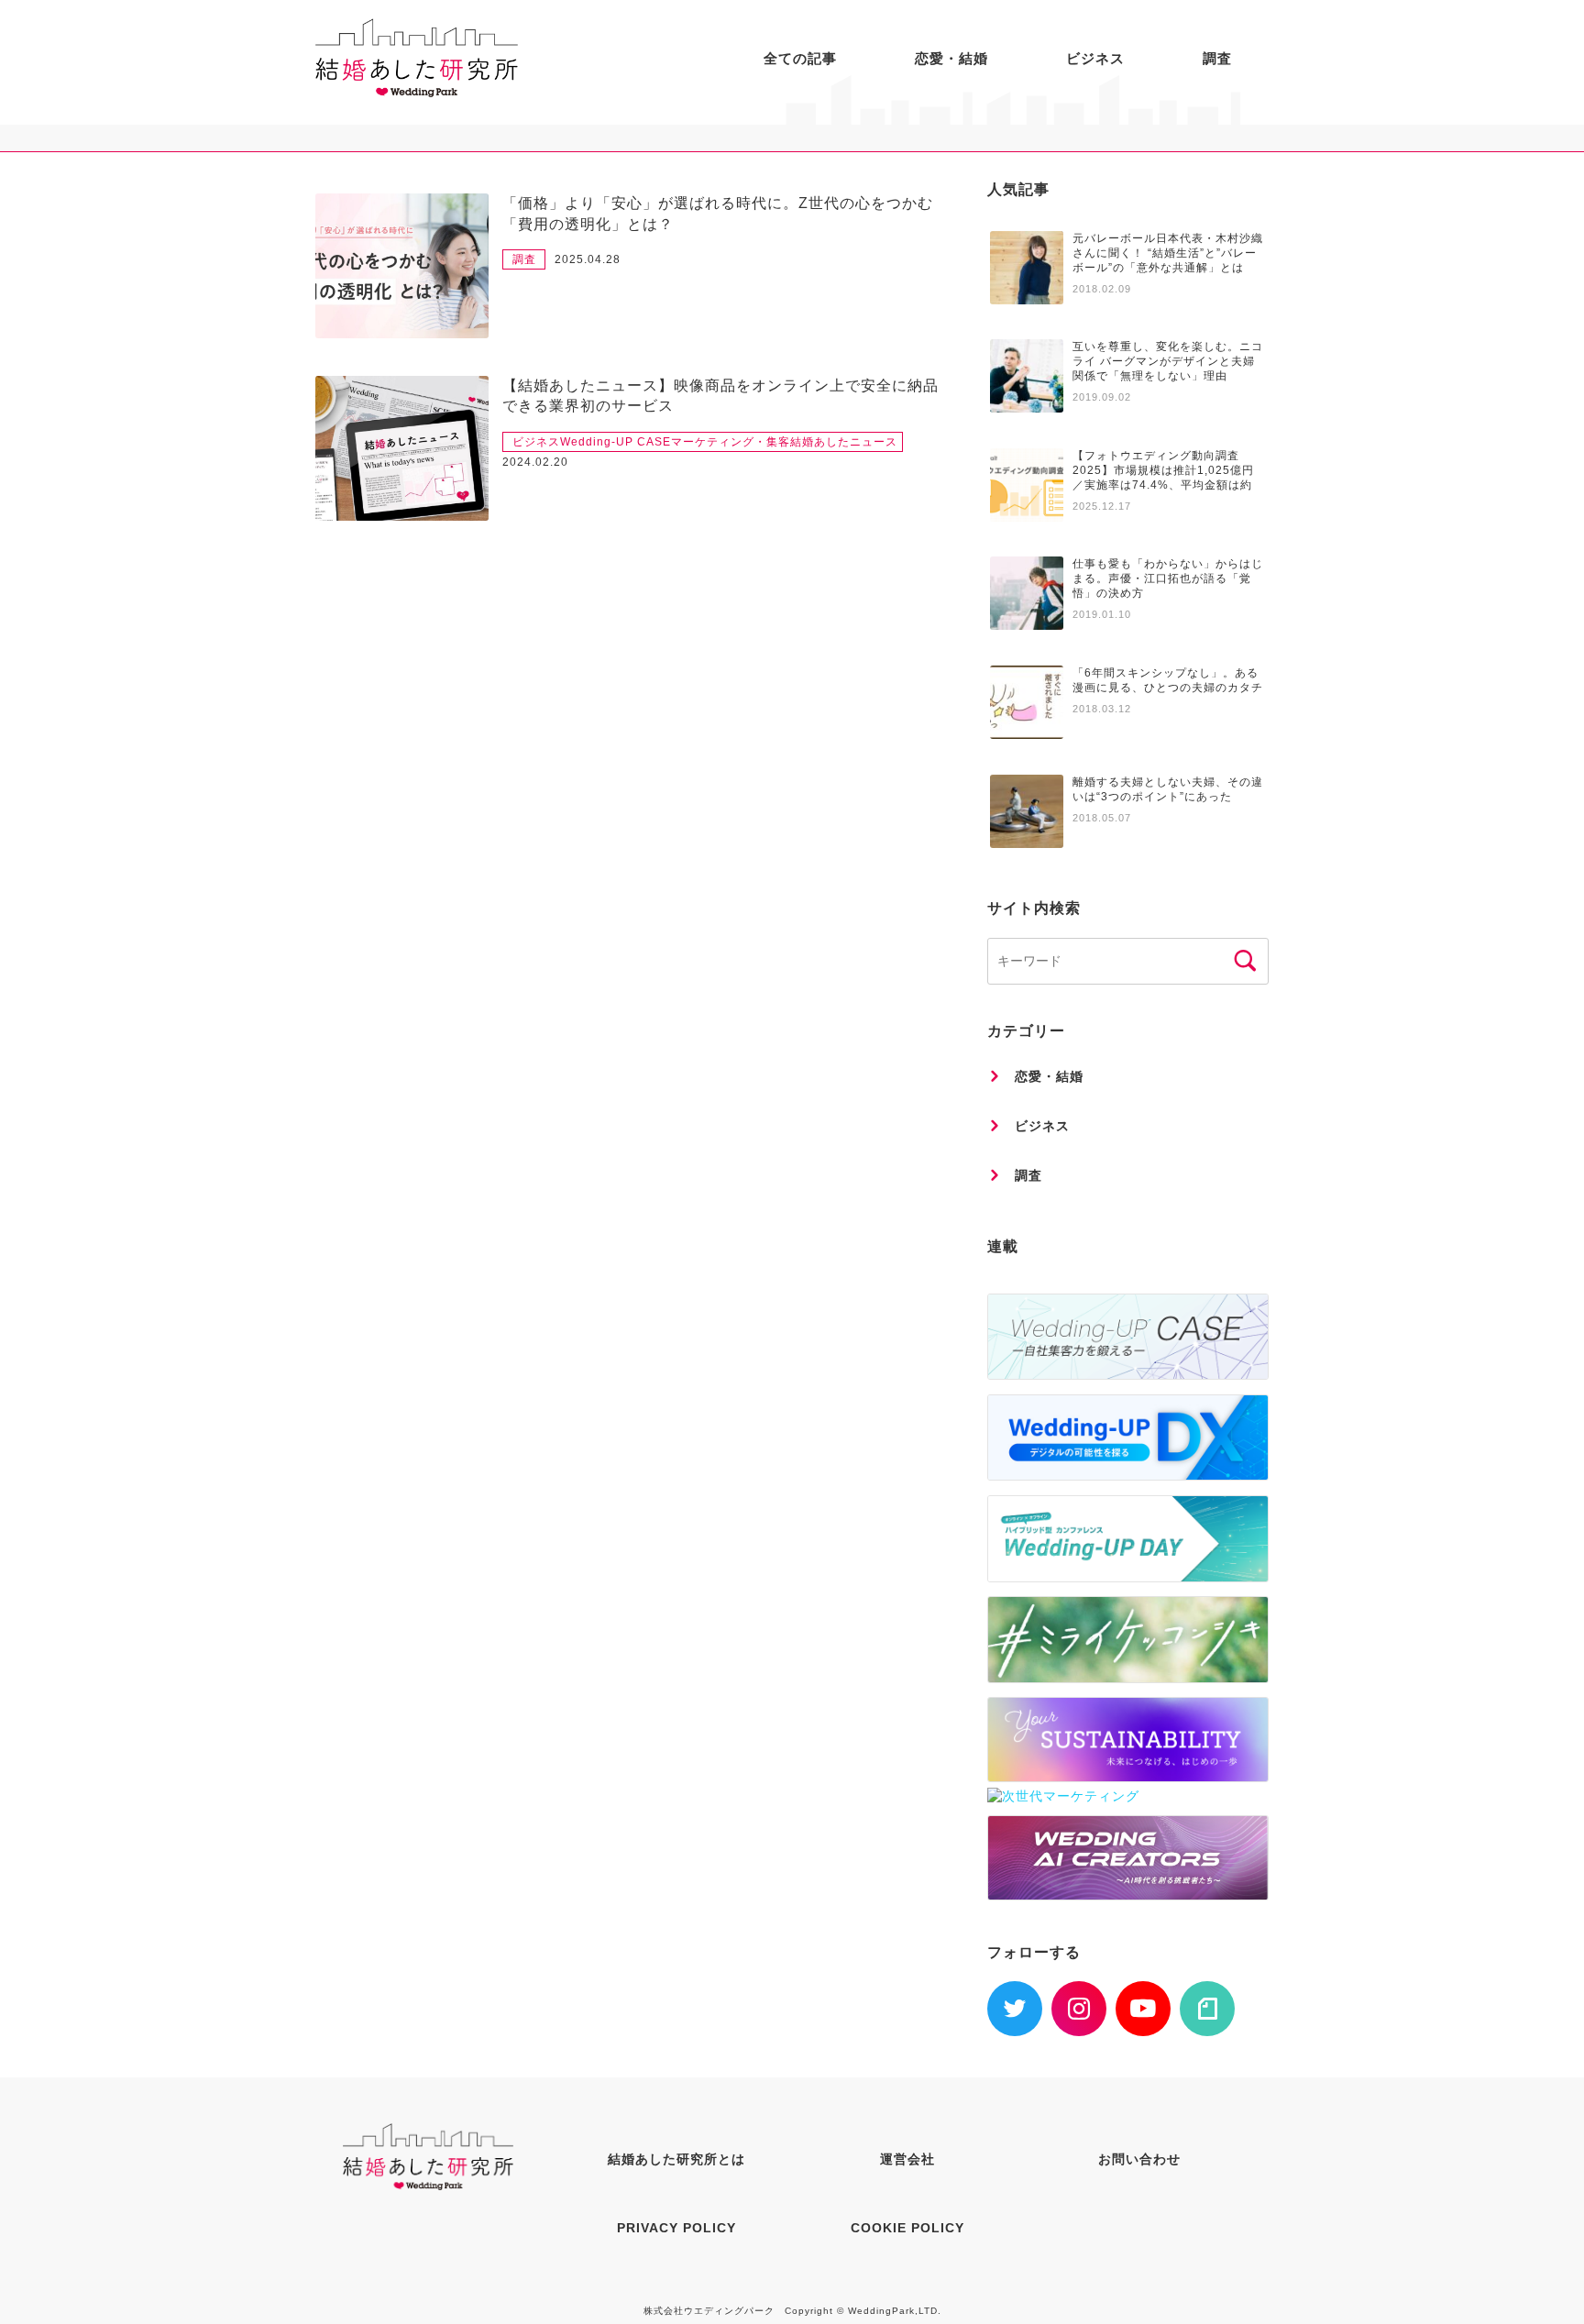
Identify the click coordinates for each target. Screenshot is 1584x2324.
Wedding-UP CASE (616, 442)
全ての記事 (800, 58)
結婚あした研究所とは (676, 2159)
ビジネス (1095, 58)
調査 (1217, 58)
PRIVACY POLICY (676, 2228)
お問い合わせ (1139, 2159)
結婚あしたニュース (844, 442)
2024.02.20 (535, 462)
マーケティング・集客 (731, 442)
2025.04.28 (588, 259)
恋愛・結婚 (951, 58)
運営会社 (907, 2159)
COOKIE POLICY (907, 2228)
